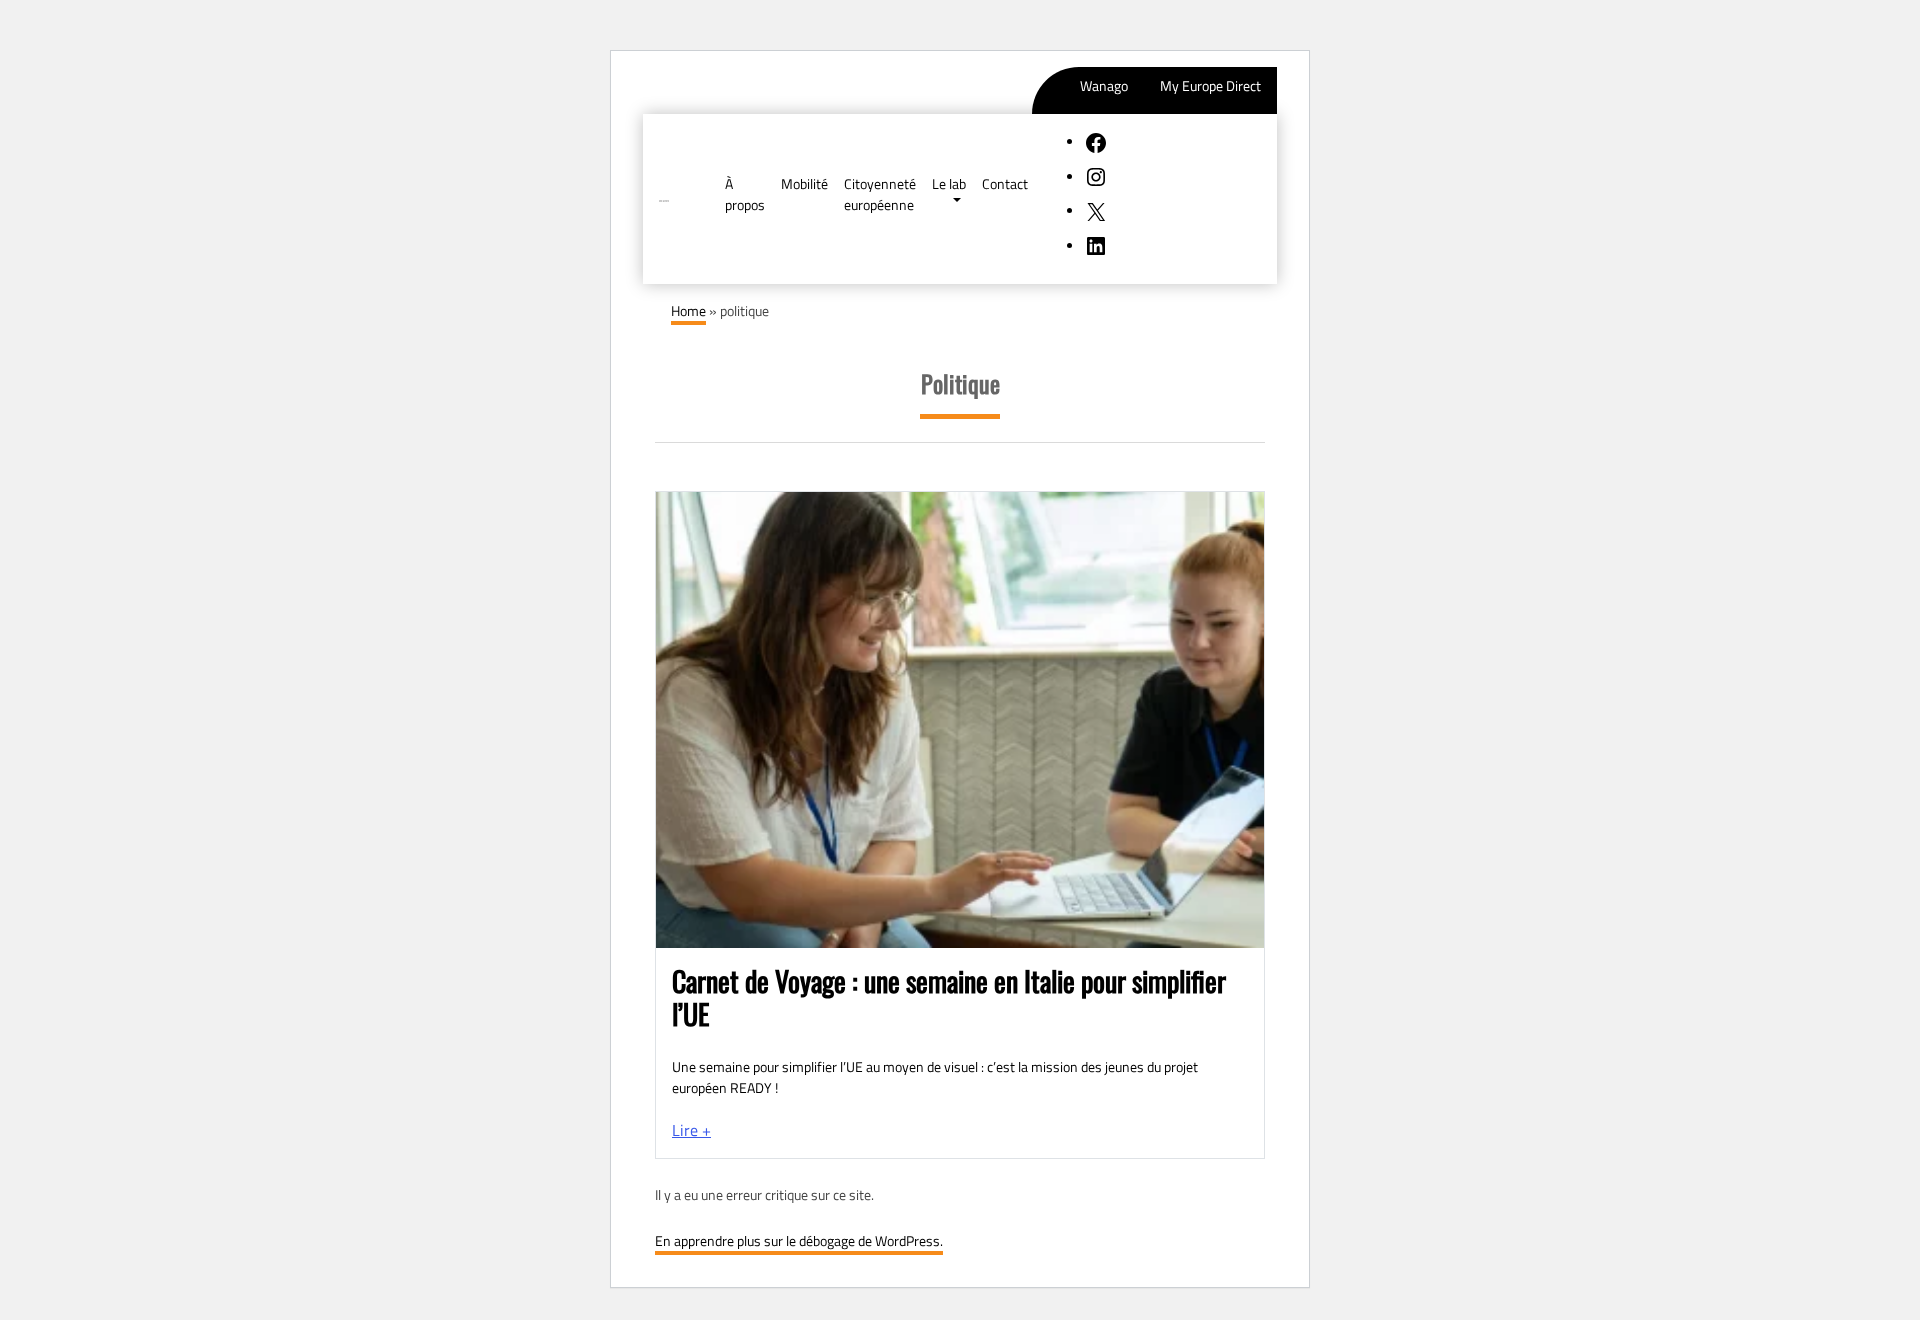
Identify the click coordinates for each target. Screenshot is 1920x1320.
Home (688, 310)
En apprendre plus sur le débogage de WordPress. (799, 1240)
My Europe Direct (1210, 85)
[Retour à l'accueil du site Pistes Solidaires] (664, 199)
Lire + (691, 1130)
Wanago (1104, 85)
